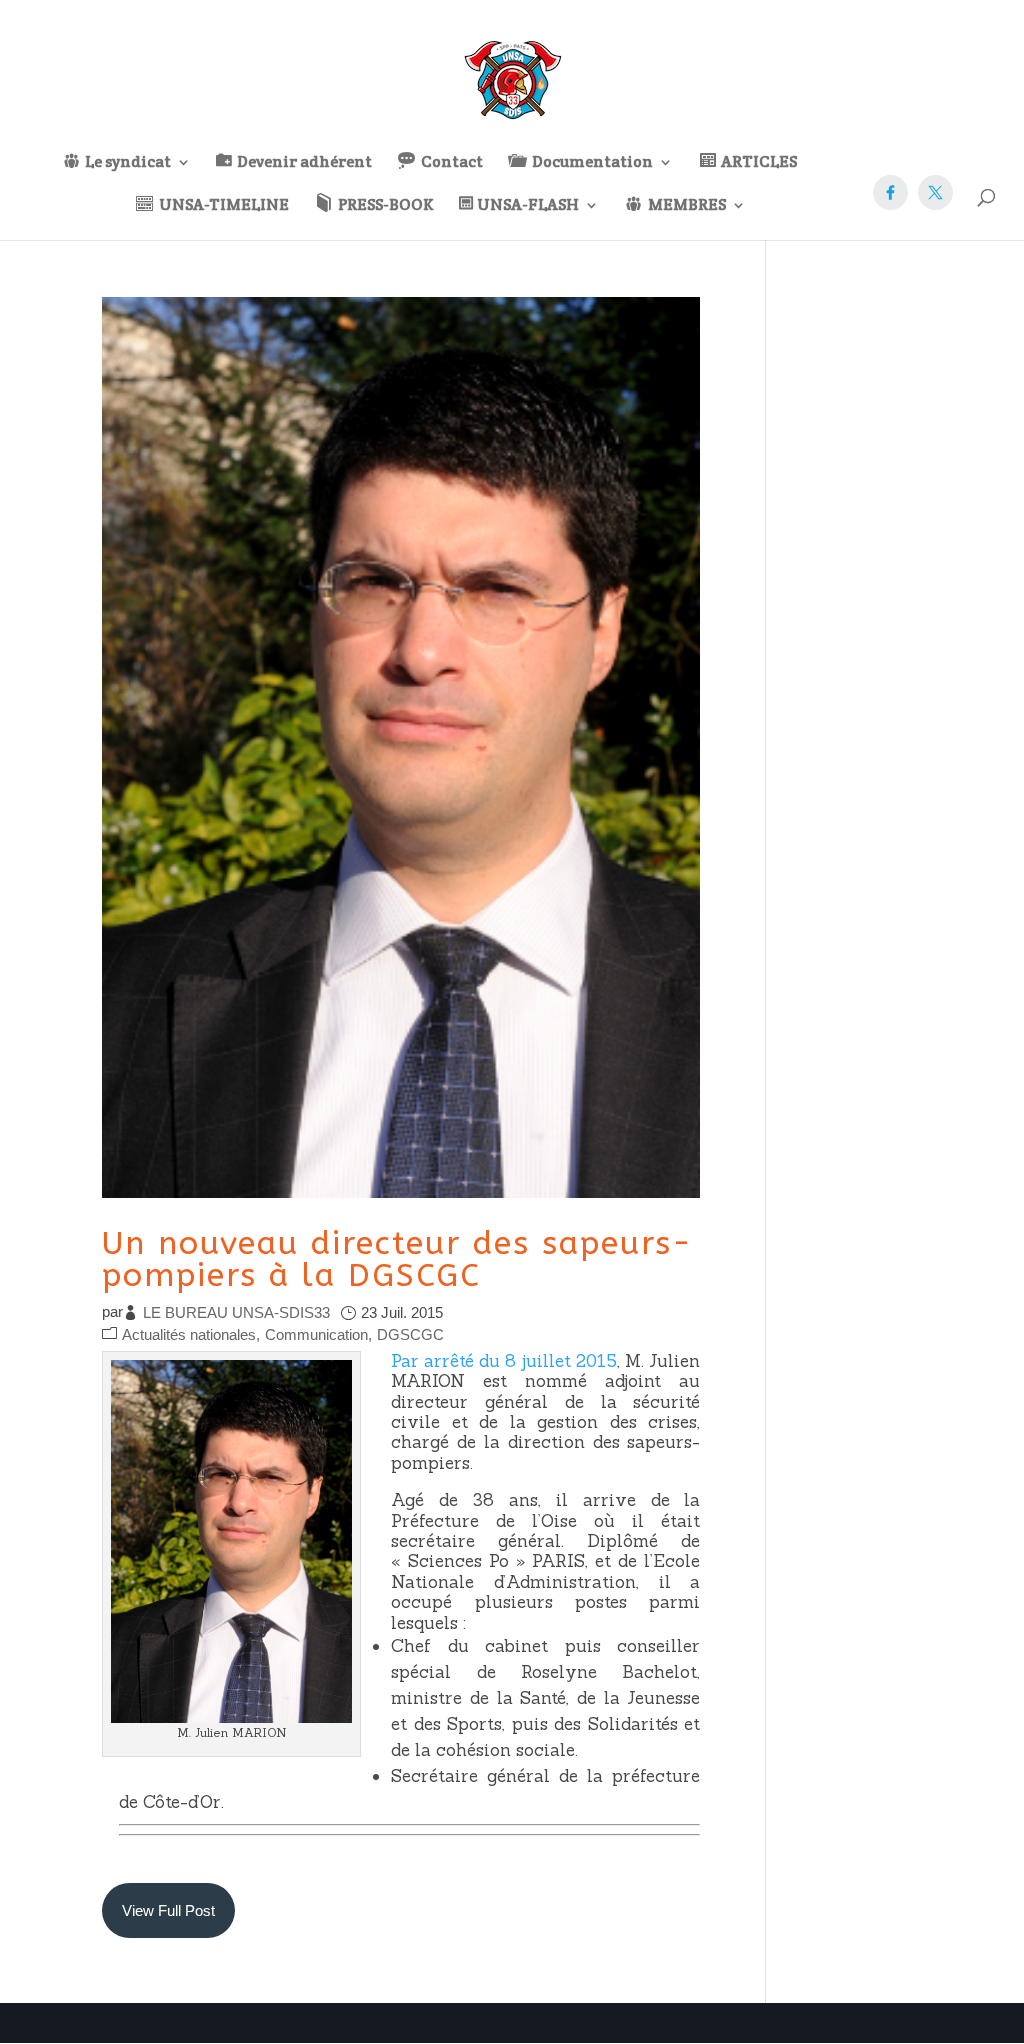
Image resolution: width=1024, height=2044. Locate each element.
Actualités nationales (189, 1334)
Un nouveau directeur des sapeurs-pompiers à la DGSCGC (397, 1259)
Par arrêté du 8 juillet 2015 (504, 1361)
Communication (316, 1334)
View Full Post (168, 1910)
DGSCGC (410, 1334)
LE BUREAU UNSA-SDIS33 (236, 1312)
